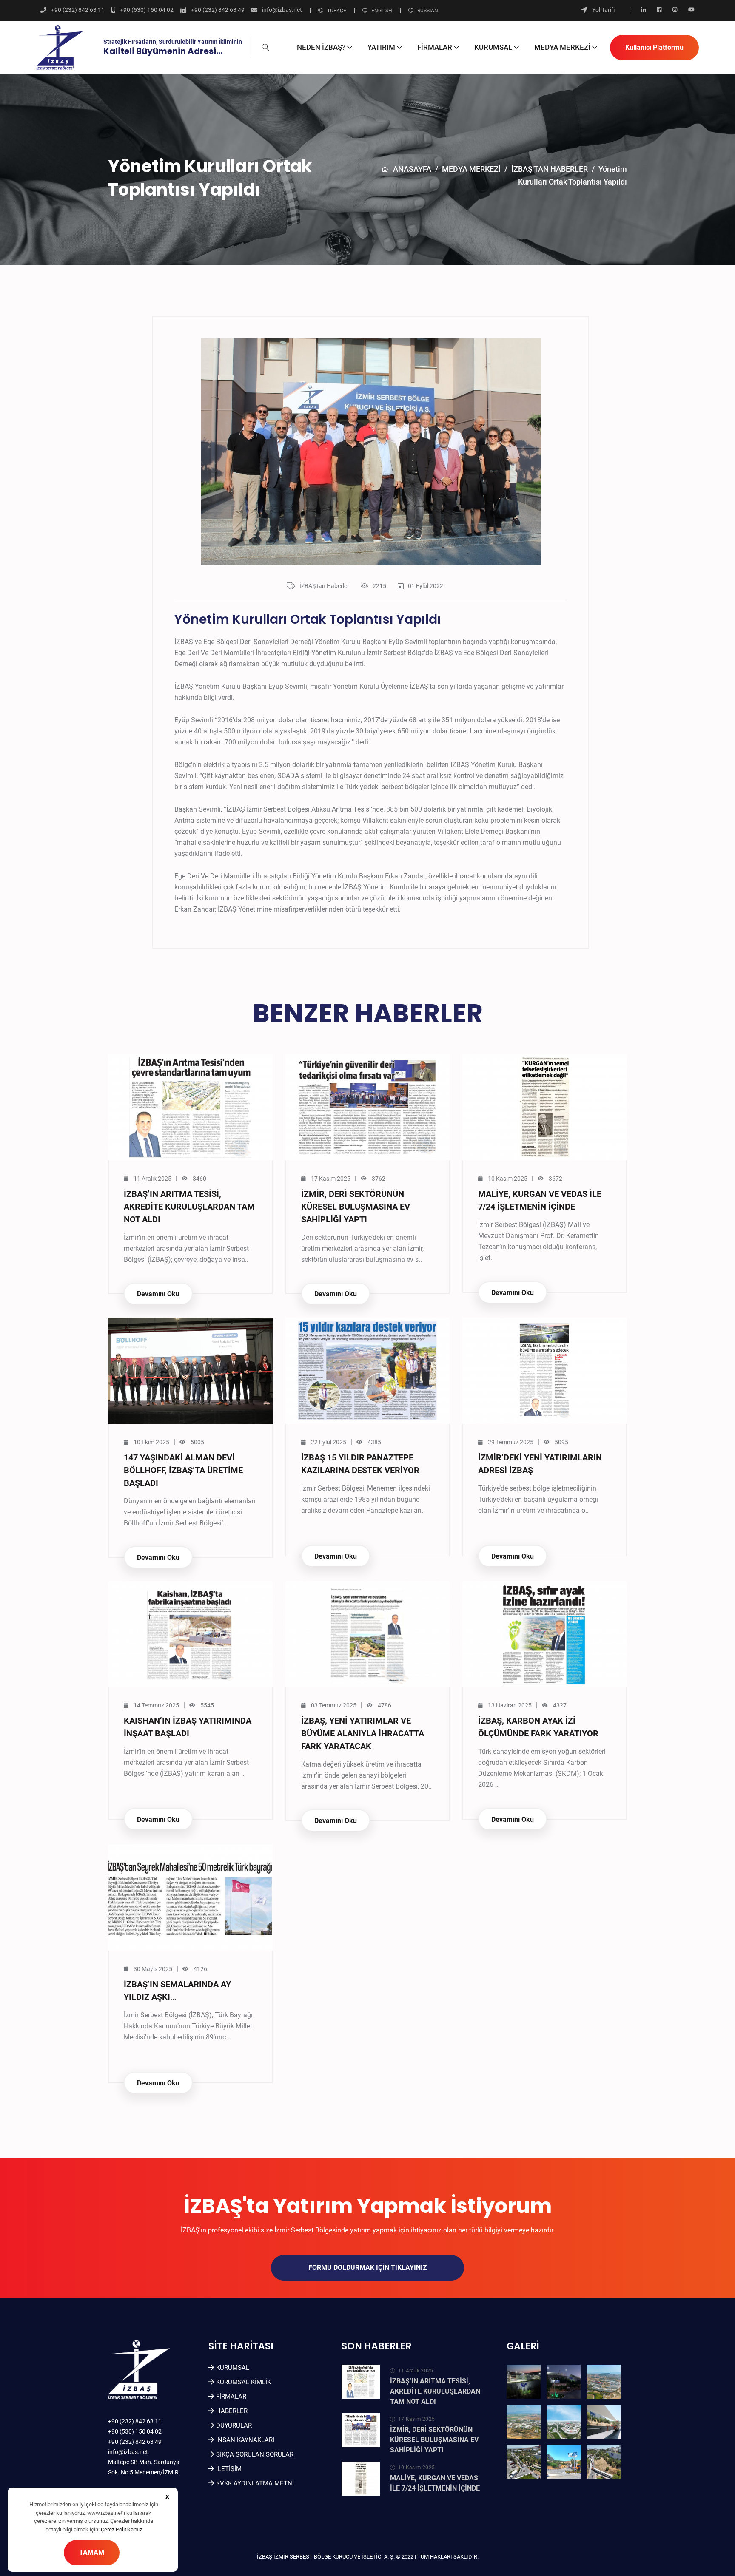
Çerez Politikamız (121, 2529)
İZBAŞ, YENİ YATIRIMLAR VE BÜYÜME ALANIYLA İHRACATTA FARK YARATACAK (363, 1733)
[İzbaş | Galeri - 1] (524, 2382)
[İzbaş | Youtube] (691, 10)
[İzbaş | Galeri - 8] (564, 2462)
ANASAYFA (412, 169)
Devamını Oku (158, 1294)
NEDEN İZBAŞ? (321, 48)
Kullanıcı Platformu (654, 47)
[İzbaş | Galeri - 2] (564, 2382)
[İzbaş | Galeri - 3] (604, 2382)
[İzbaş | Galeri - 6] (604, 2422)
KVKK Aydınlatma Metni (255, 2483)
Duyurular (234, 2425)
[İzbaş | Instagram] (675, 10)
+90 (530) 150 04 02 (147, 10)
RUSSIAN (428, 11)
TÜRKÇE (337, 11)
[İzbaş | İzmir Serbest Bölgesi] (60, 47)
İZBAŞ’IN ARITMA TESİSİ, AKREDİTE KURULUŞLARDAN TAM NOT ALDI (189, 1207)
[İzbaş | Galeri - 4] (524, 2422)
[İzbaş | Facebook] (659, 10)
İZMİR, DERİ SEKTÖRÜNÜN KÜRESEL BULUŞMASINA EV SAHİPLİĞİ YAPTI (356, 1207)
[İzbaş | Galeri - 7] (524, 2462)
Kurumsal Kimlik (244, 2382)
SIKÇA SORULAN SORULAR (255, 2454)
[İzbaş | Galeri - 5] (564, 2422)
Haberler (232, 2411)
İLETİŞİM (229, 2469)
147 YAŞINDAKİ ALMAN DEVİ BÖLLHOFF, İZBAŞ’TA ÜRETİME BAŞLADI (183, 1470)
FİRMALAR (435, 48)
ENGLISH (382, 11)
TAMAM (92, 2552)
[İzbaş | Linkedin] (643, 10)
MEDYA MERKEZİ (562, 48)
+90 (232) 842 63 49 (218, 10)
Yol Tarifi (603, 10)
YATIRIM (381, 48)
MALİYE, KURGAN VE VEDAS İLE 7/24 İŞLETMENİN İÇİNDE (435, 2483)
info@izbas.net (282, 10)
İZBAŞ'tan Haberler (550, 169)
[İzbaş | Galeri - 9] (604, 2462)
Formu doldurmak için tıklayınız (368, 2268)
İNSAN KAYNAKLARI (245, 2440)
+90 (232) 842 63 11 (78, 10)
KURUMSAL (493, 48)
